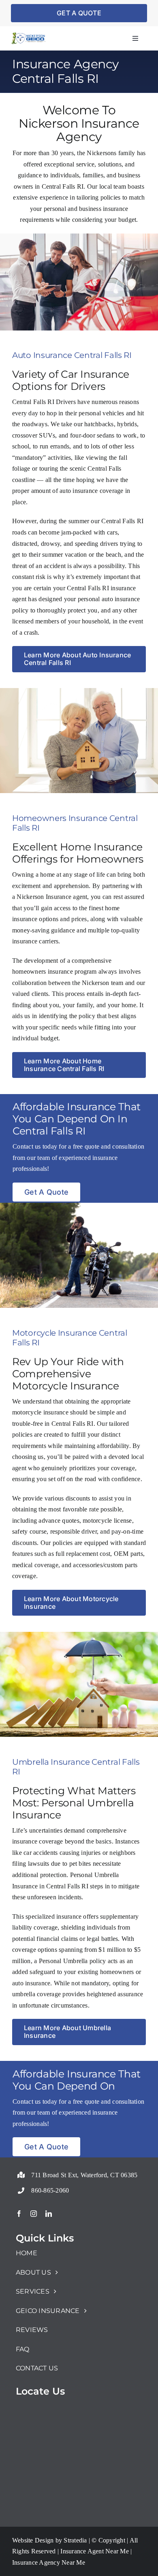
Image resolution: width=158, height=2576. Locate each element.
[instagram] (34, 2214)
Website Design (33, 2540)
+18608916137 (36, 2171)
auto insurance (79, 491)
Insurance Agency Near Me (49, 2562)
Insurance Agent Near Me (94, 2551)
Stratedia (75, 2540)
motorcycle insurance (40, 1412)
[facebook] (19, 2214)
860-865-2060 (50, 2190)
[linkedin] (49, 2214)
